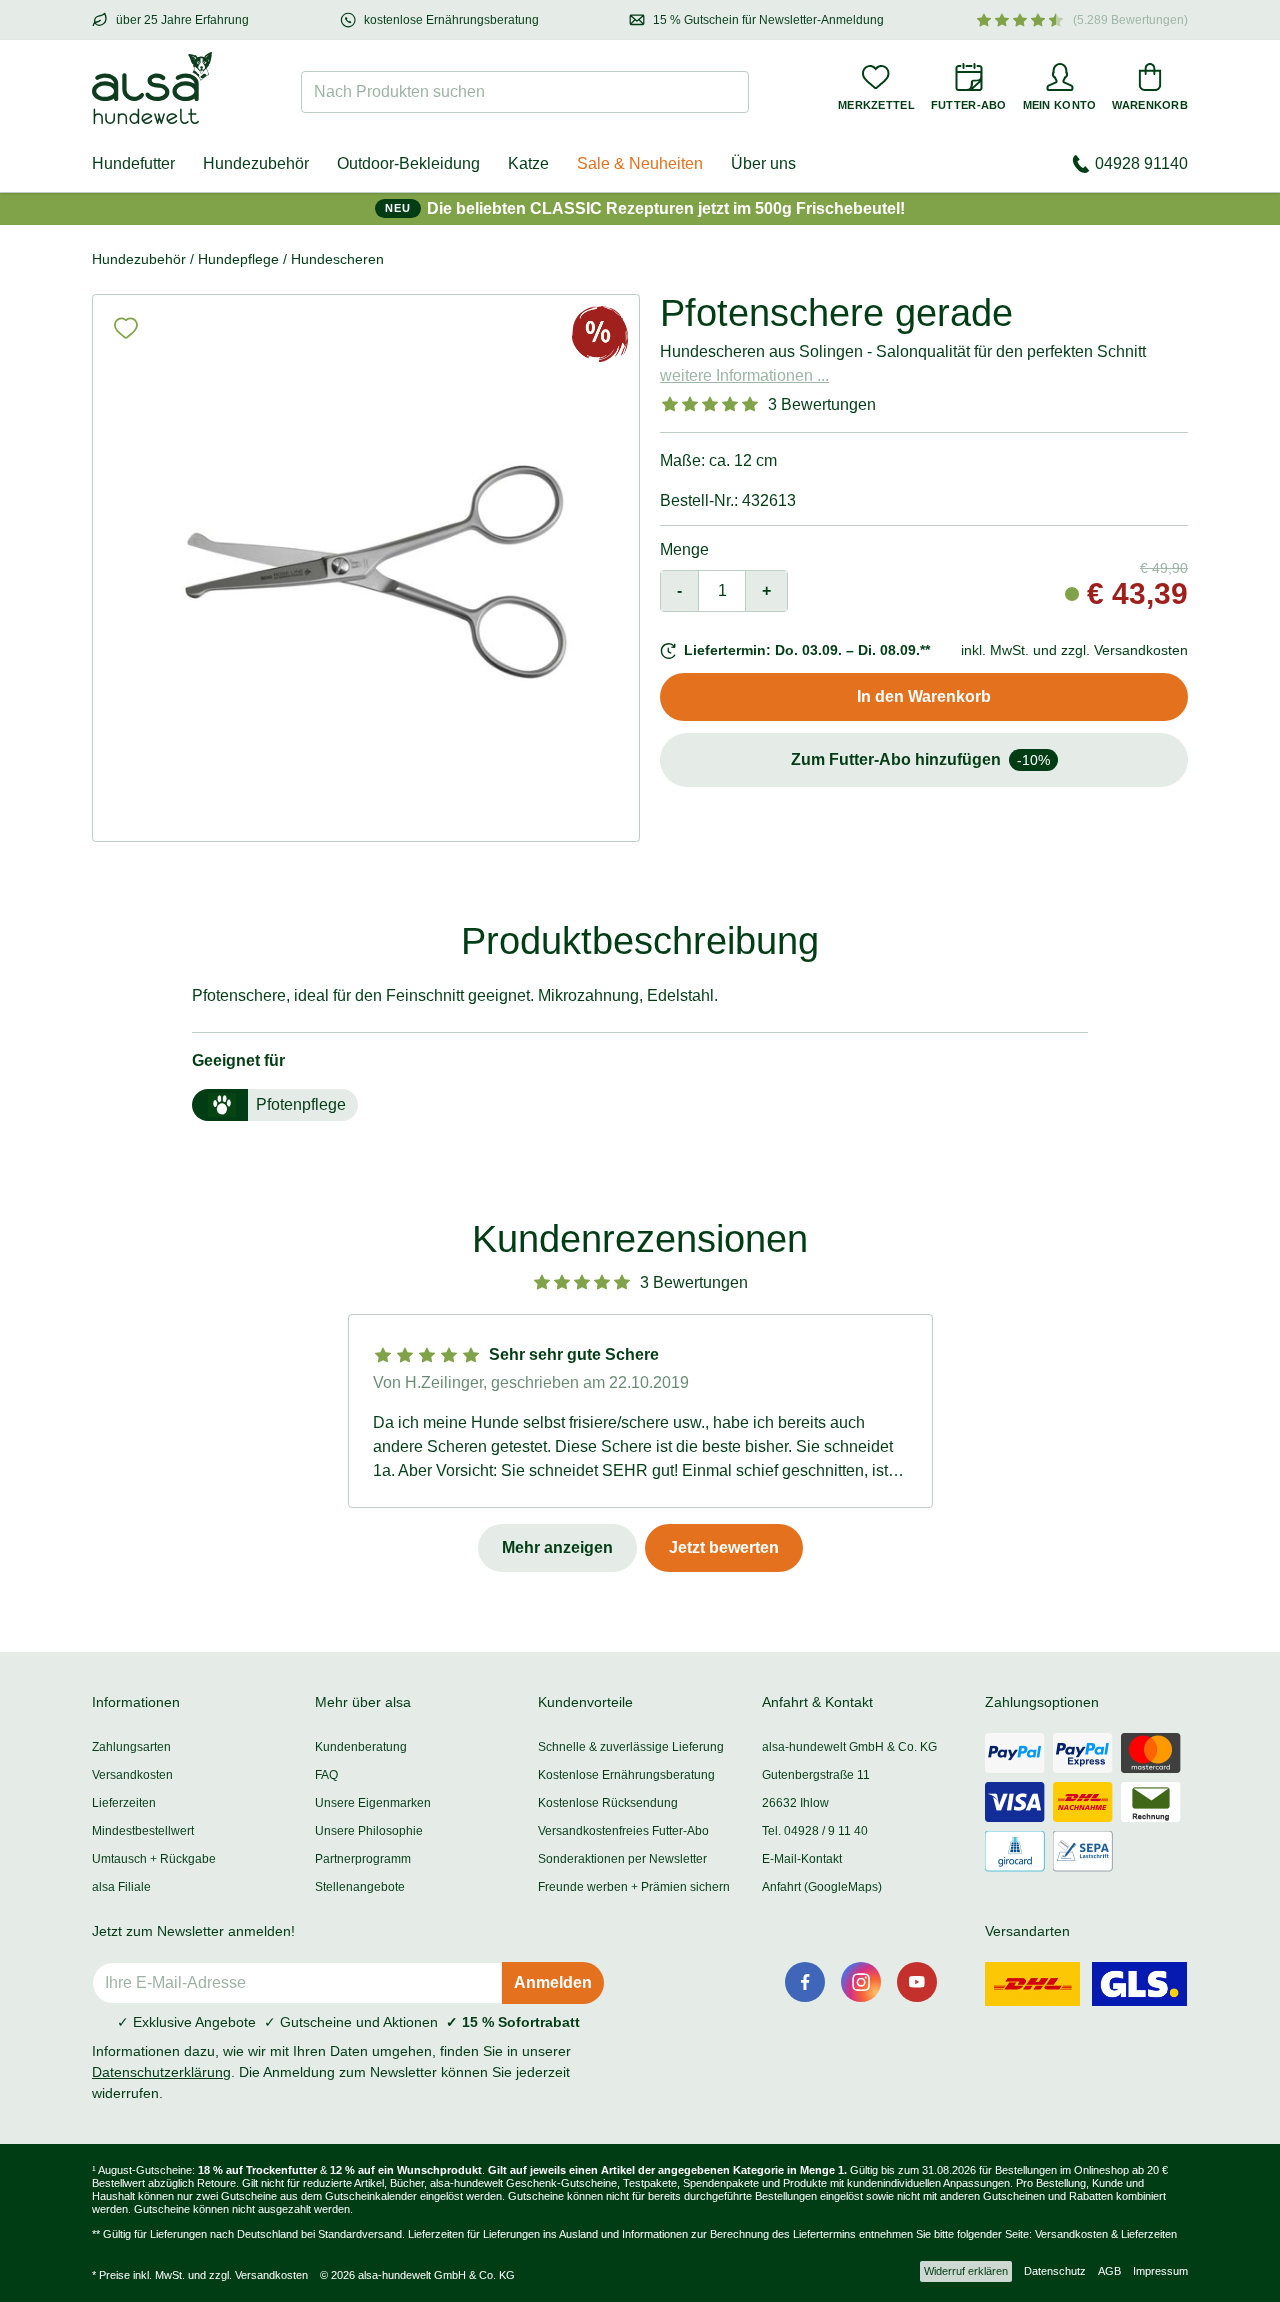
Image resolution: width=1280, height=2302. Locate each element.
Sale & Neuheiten (640, 163)
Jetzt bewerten (724, 1547)
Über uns (763, 163)
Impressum (1160, 2271)
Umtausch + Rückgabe (154, 1859)
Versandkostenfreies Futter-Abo (623, 1831)
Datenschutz (1055, 2271)
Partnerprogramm (363, 1859)
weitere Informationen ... (744, 375)
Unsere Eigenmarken (373, 1803)
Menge (684, 549)
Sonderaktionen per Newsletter (622, 1859)
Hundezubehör (256, 163)
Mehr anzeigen (557, 1547)
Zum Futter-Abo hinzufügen (920, 759)
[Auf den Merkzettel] (126, 328)
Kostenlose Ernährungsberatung (626, 1775)
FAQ (326, 1775)
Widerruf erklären (966, 2271)
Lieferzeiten (124, 1803)
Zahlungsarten (131, 1747)
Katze (528, 163)
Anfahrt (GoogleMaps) (822, 1887)
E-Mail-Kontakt (802, 1859)
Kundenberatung (361, 1747)
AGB (1109, 2271)
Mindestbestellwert (143, 1831)
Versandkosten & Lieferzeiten (1106, 2234)
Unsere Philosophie (369, 1831)
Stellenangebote (360, 1887)
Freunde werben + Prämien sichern (634, 1887)
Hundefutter (133, 163)
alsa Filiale (121, 1887)
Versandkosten (132, 1775)
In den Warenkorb (924, 696)
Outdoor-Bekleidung (408, 163)
